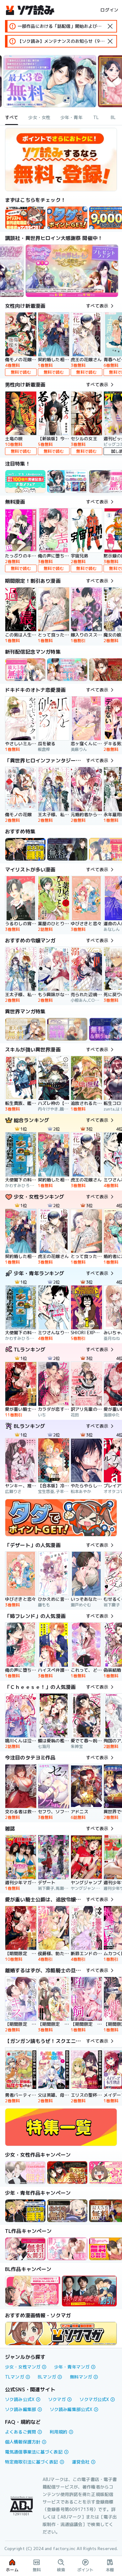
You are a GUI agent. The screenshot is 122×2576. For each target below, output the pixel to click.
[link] (67, 218)
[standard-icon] (110, 26)
